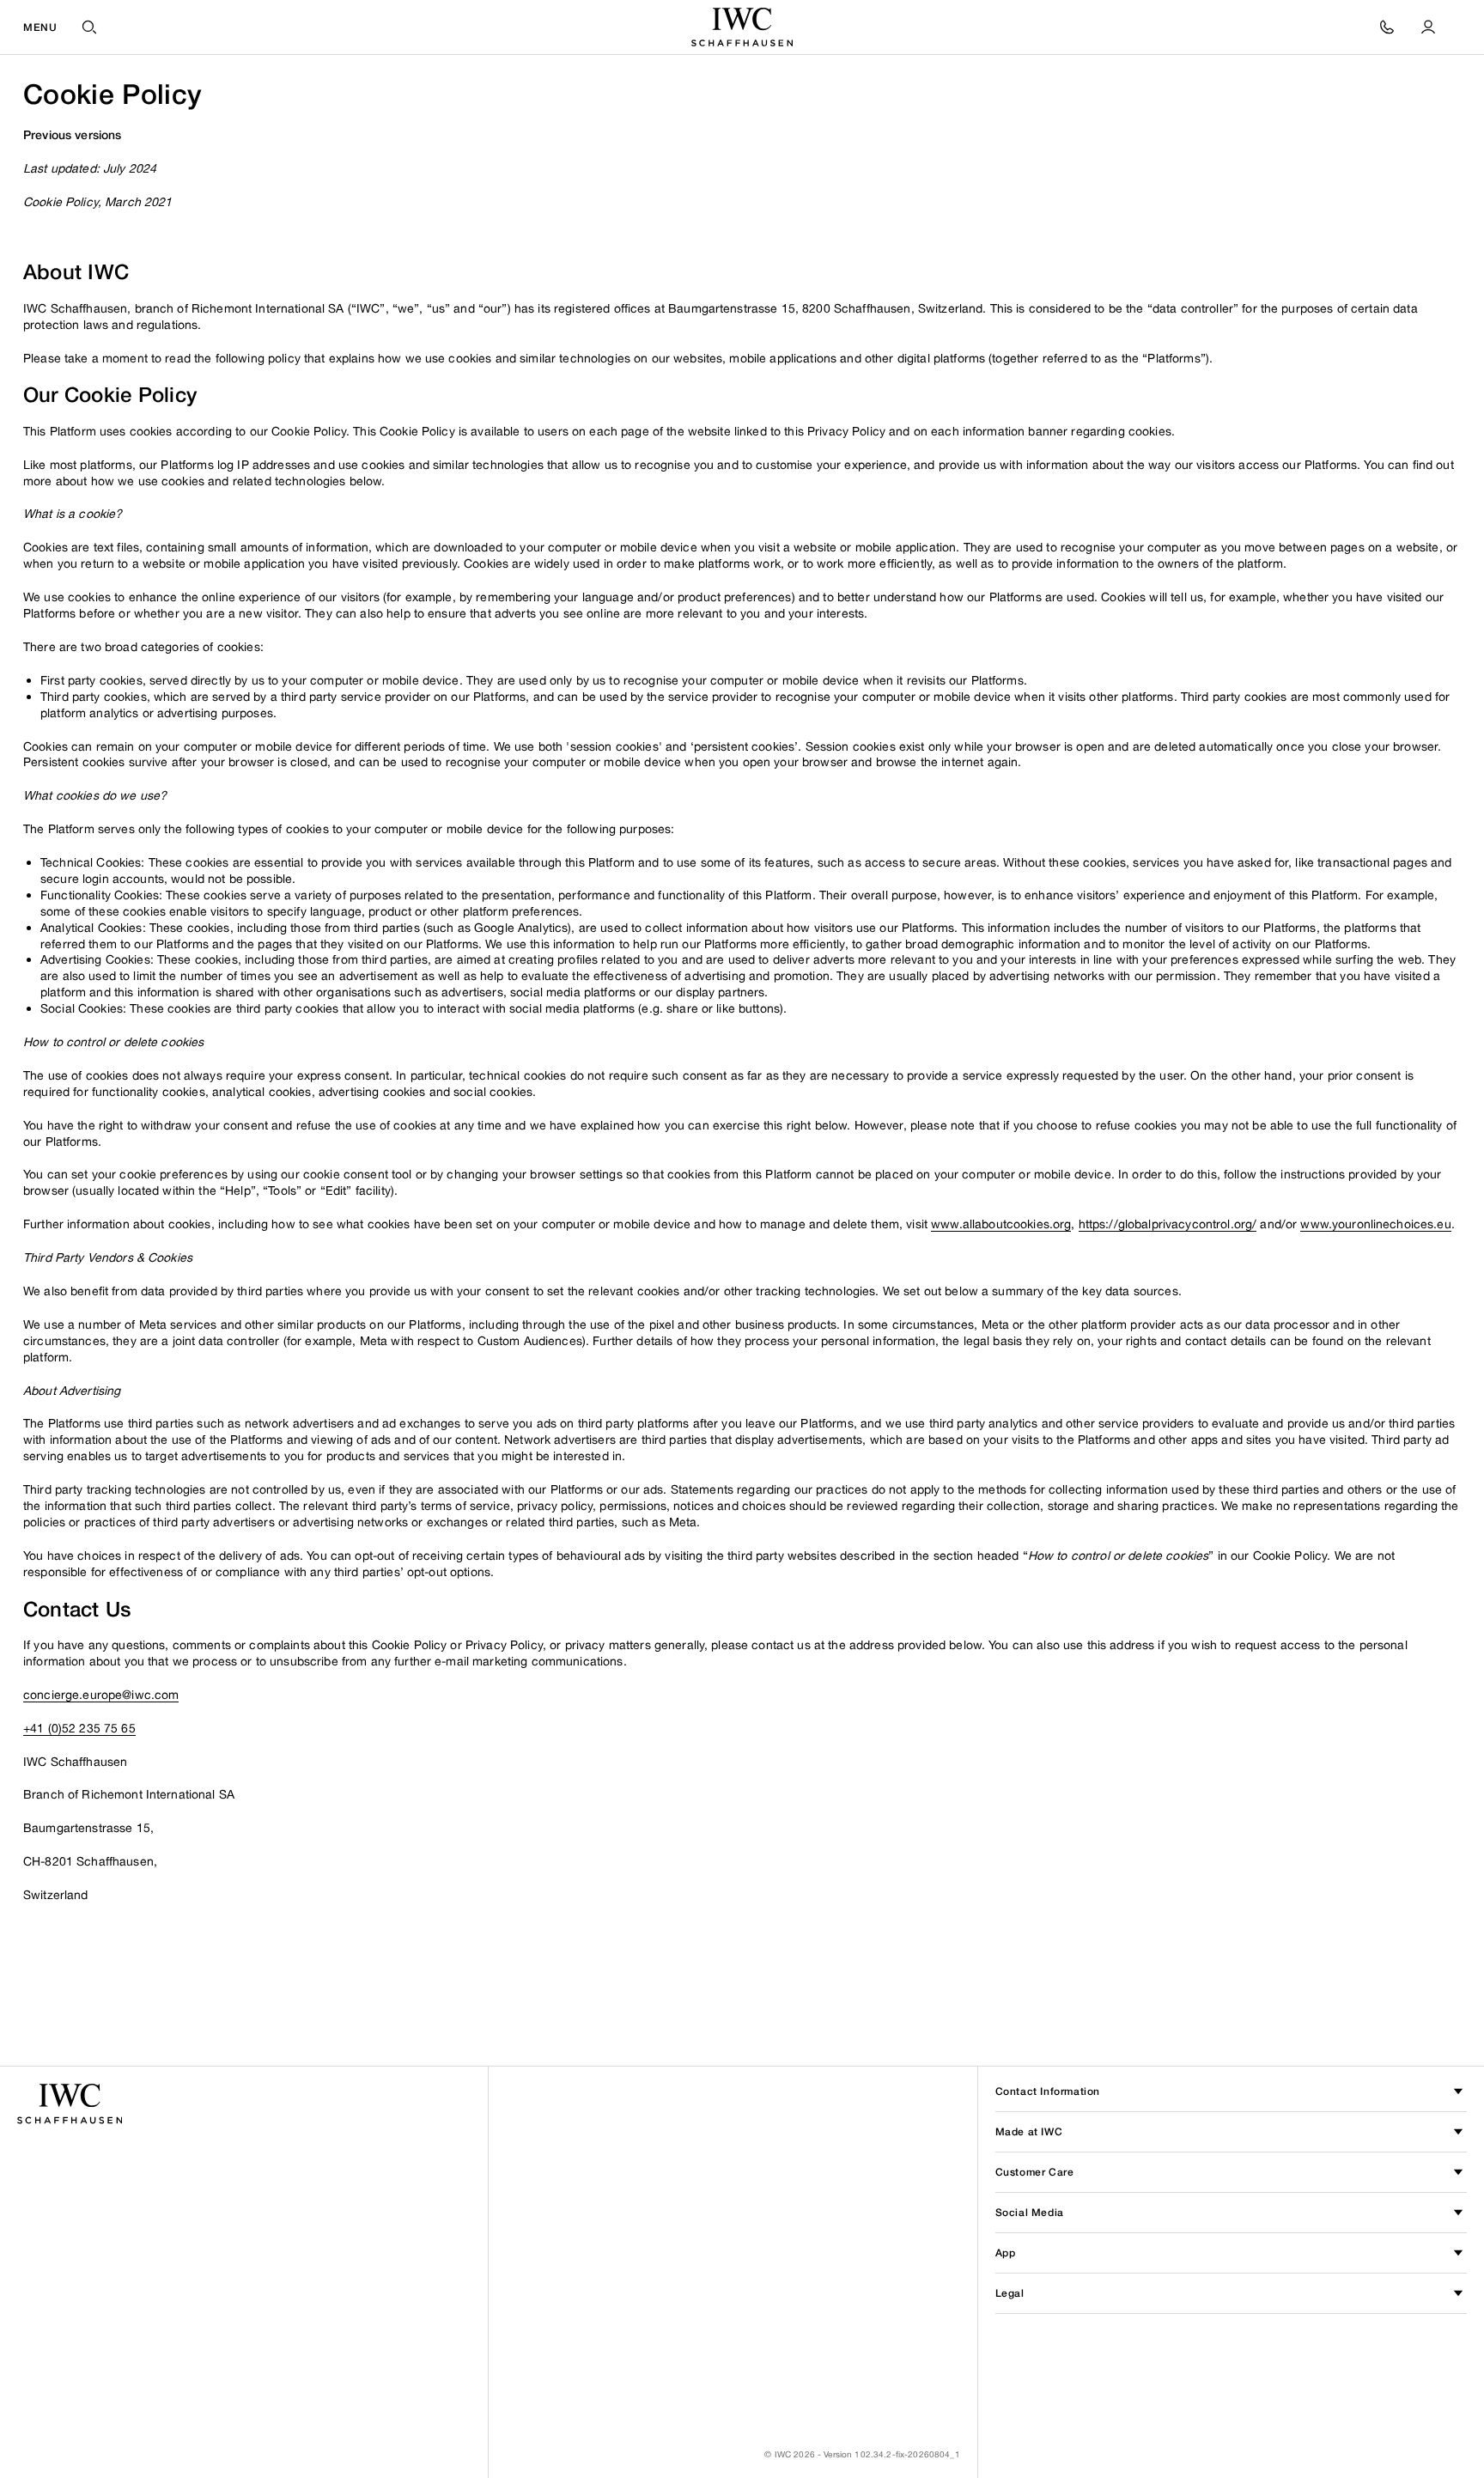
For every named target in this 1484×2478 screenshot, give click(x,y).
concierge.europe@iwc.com (101, 1694)
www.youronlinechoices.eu (1375, 1224)
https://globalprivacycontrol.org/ (1168, 1224)
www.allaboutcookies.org (1001, 1224)
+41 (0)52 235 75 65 (79, 1728)
